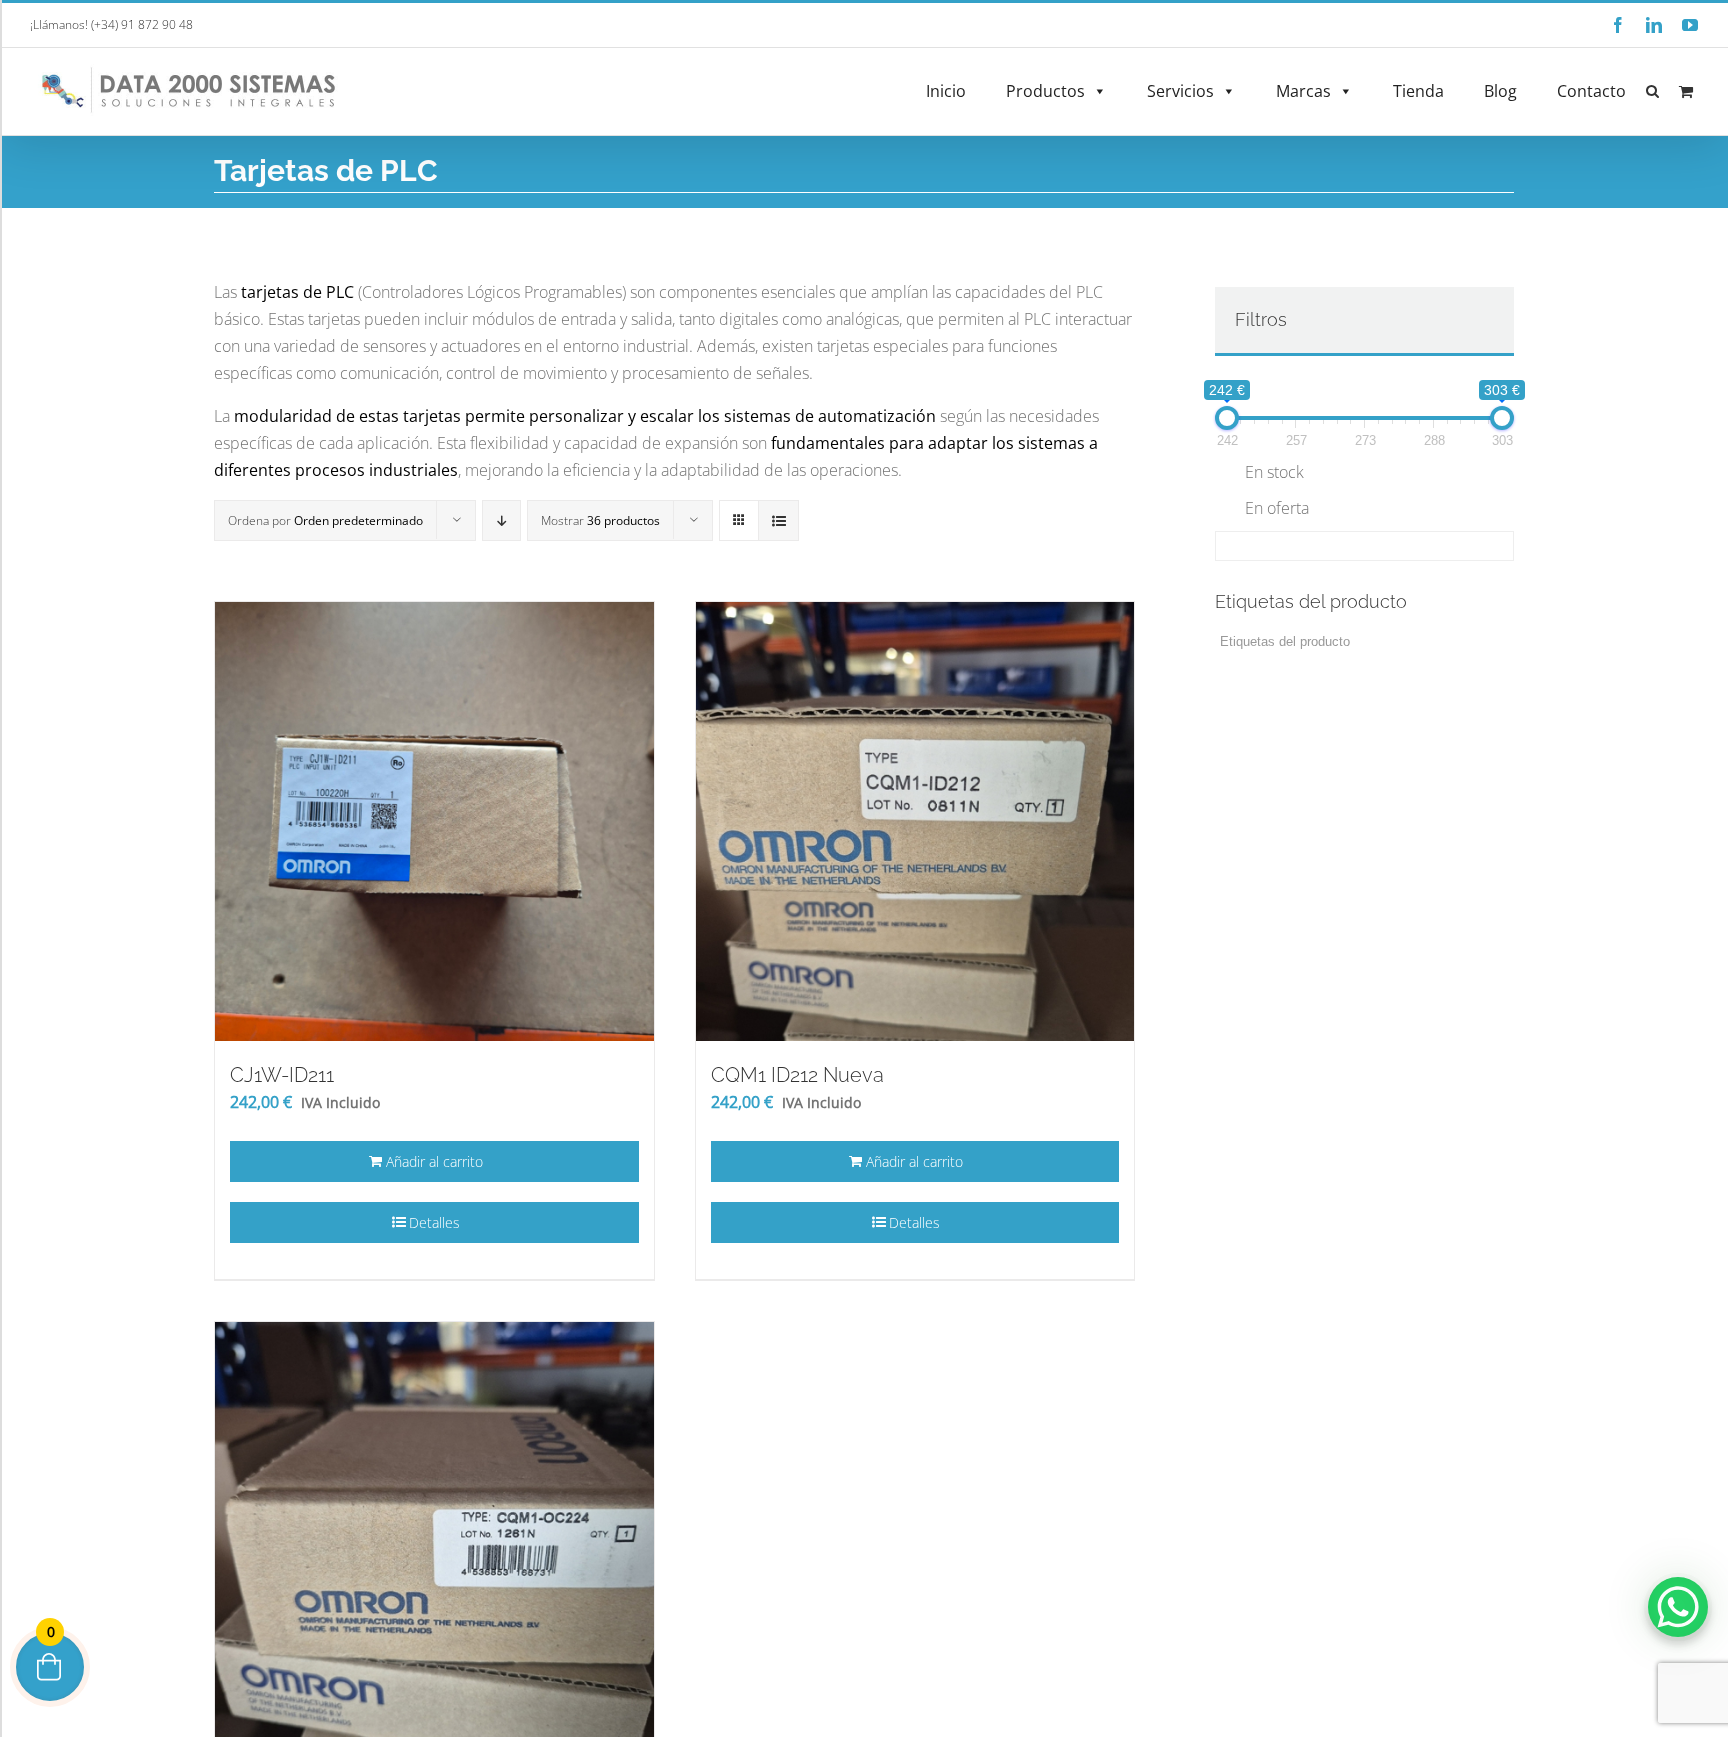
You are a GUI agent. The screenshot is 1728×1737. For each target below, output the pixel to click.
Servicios (1180, 91)
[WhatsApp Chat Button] (1678, 1607)
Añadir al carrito (434, 1161)
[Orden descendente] (501, 520)
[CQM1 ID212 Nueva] (915, 821)
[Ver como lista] (778, 520)
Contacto (1591, 91)
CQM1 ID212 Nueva (797, 1075)
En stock (1274, 472)
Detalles (434, 1222)
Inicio (946, 91)
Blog (1500, 91)
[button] (1652, 91)
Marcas (1303, 91)
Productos (1045, 91)
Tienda (1418, 91)
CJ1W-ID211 (282, 1075)
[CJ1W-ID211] (434, 821)
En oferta (1277, 508)
